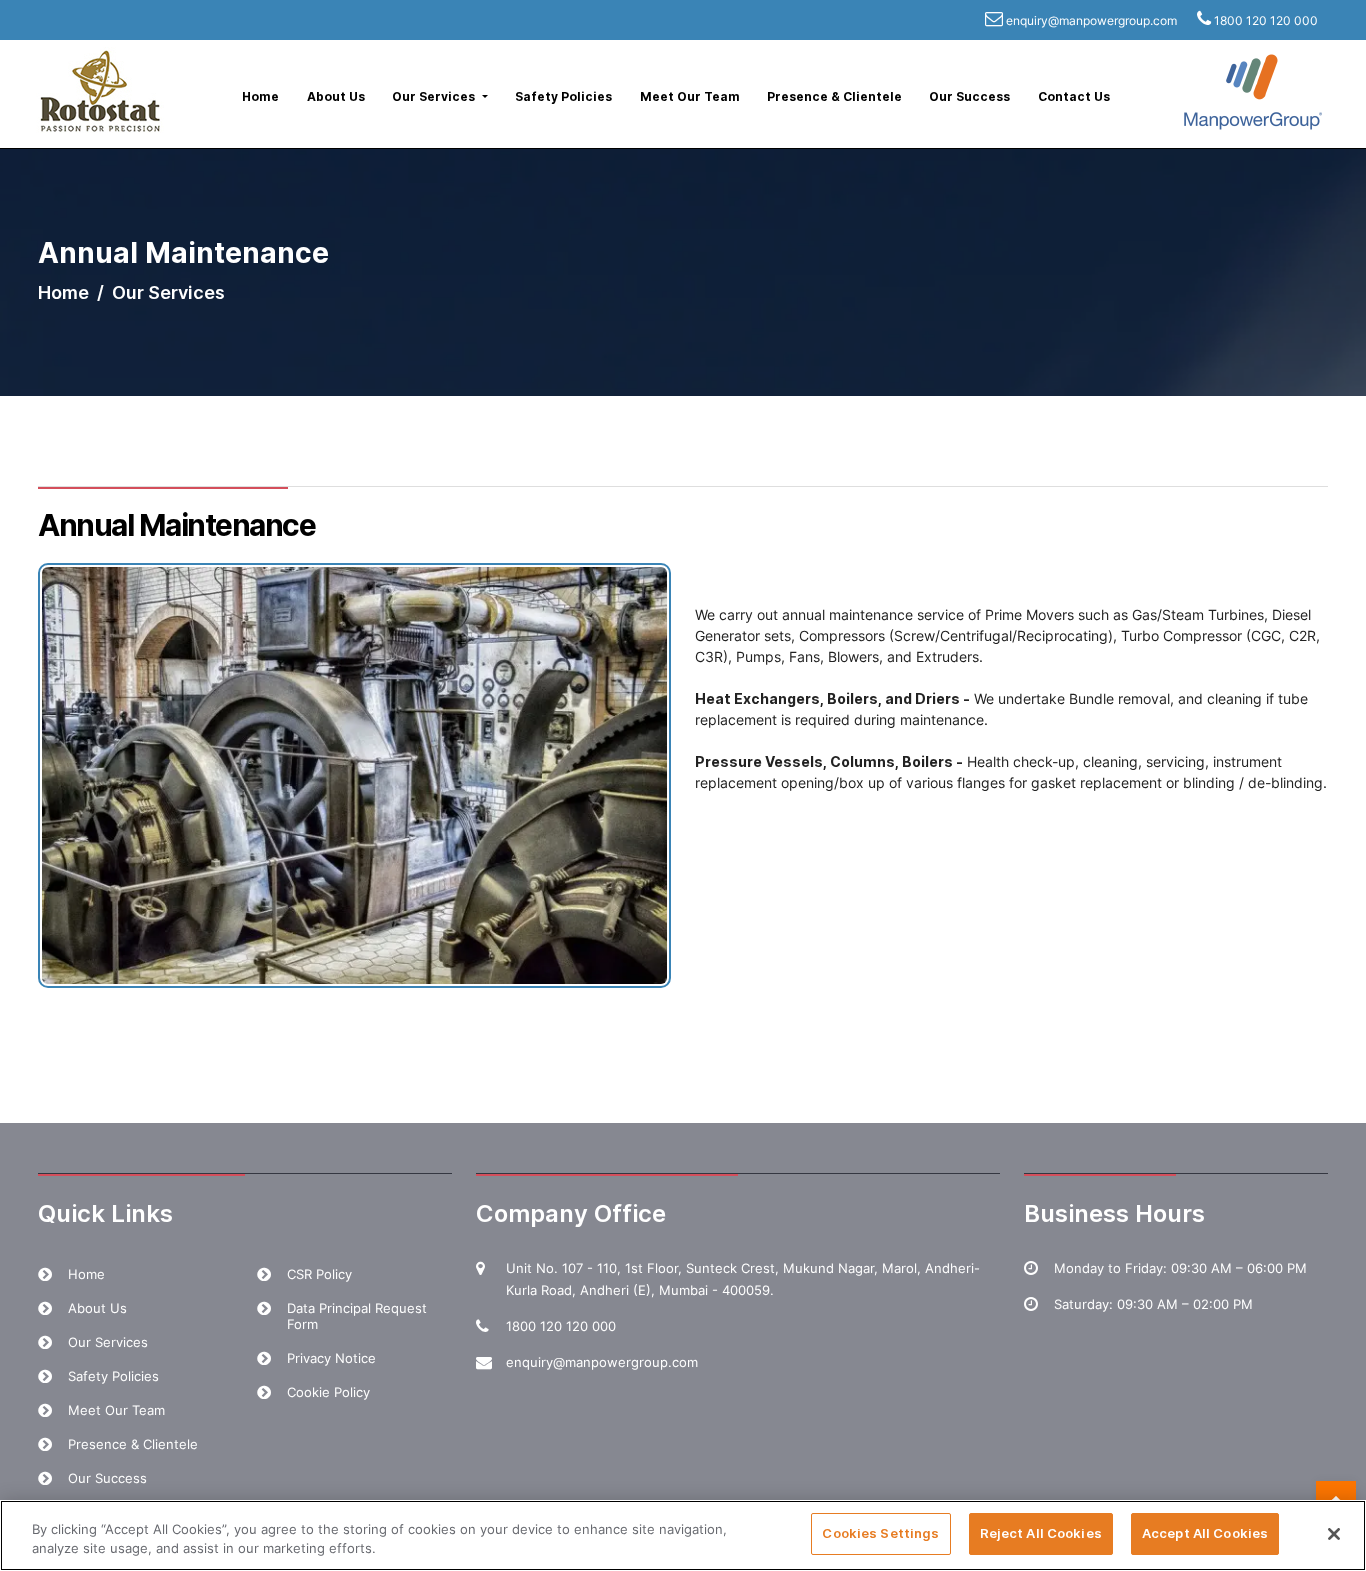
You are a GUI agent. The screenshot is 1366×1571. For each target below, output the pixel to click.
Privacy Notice (331, 1358)
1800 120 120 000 (1266, 20)
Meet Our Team (690, 96)
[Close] (1334, 1534)
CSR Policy (319, 1274)
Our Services (108, 1342)
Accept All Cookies (1205, 1533)
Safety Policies (563, 96)
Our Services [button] (435, 96)
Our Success (969, 96)
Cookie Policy (328, 1392)
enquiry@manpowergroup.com (1091, 20)
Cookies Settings (880, 1533)
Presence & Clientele (834, 96)
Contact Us (1074, 96)
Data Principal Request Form (357, 1316)
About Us (336, 96)
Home (260, 96)
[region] (683, 1535)
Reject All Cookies (1041, 1533)
